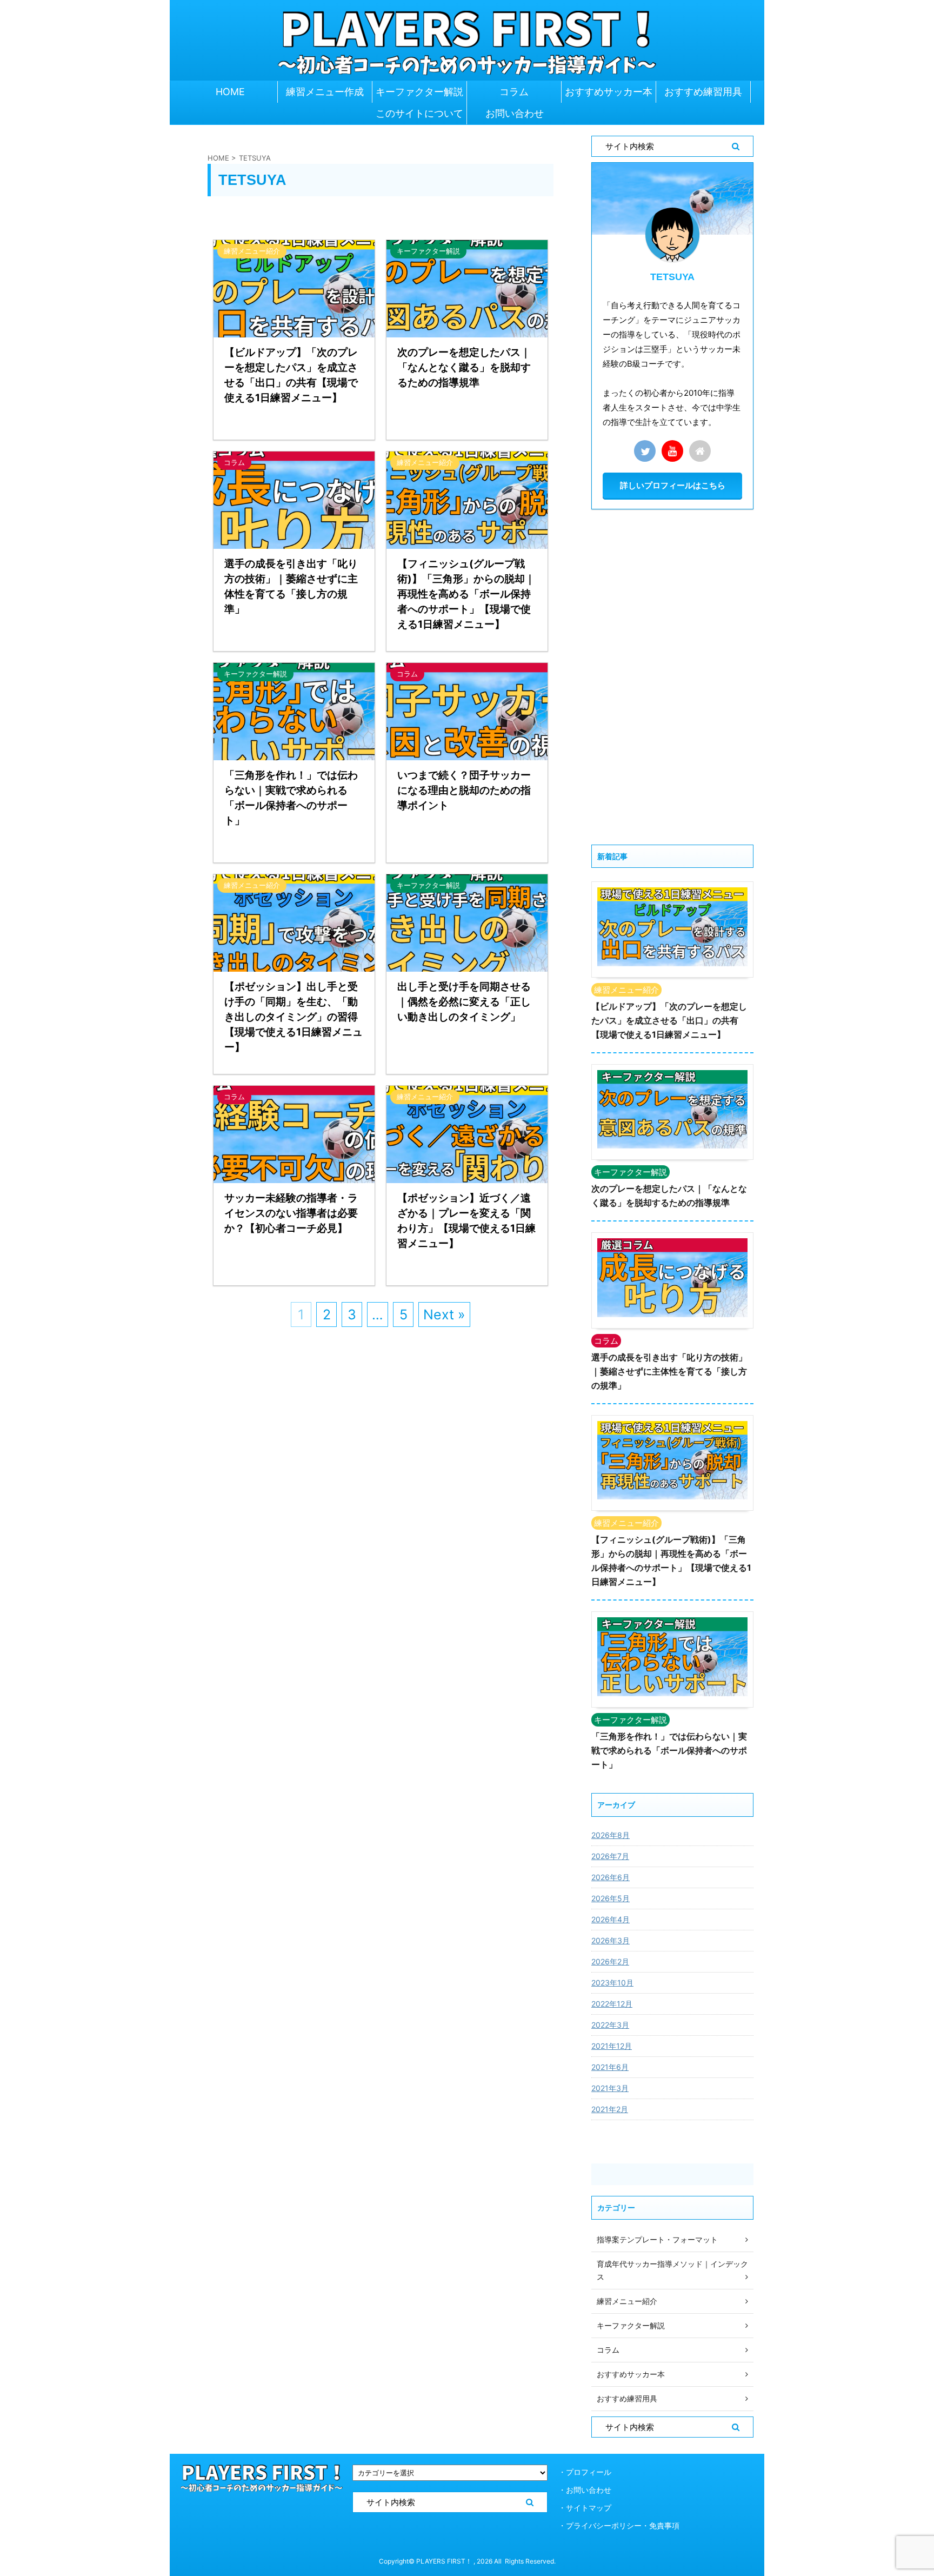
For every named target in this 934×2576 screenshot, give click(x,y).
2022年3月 (610, 2025)
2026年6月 (611, 1877)
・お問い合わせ (585, 2490)
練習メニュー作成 (325, 92)
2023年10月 (612, 1983)
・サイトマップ (585, 2508)
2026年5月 (611, 1898)
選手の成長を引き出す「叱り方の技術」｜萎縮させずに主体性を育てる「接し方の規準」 (669, 1371)
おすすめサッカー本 (609, 92)
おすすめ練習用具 (703, 92)
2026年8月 (611, 1835)
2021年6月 (610, 2067)
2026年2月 (610, 1961)
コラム (514, 92)
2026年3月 (611, 1940)
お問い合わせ (515, 113)
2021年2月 (610, 2109)
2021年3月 (610, 2088)
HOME (230, 92)
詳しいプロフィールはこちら (673, 485)
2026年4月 (611, 1919)
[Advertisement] (672, 677)
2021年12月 (612, 2046)
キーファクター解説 (419, 92)
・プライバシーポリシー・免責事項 (619, 2525)
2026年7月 (610, 1856)
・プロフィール (585, 2472)
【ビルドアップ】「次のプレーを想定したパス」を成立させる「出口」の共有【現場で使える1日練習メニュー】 (669, 1020)
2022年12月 (612, 2004)
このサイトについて (419, 113)
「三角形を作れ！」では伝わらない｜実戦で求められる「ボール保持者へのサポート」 (669, 1750)
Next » (444, 1314)
